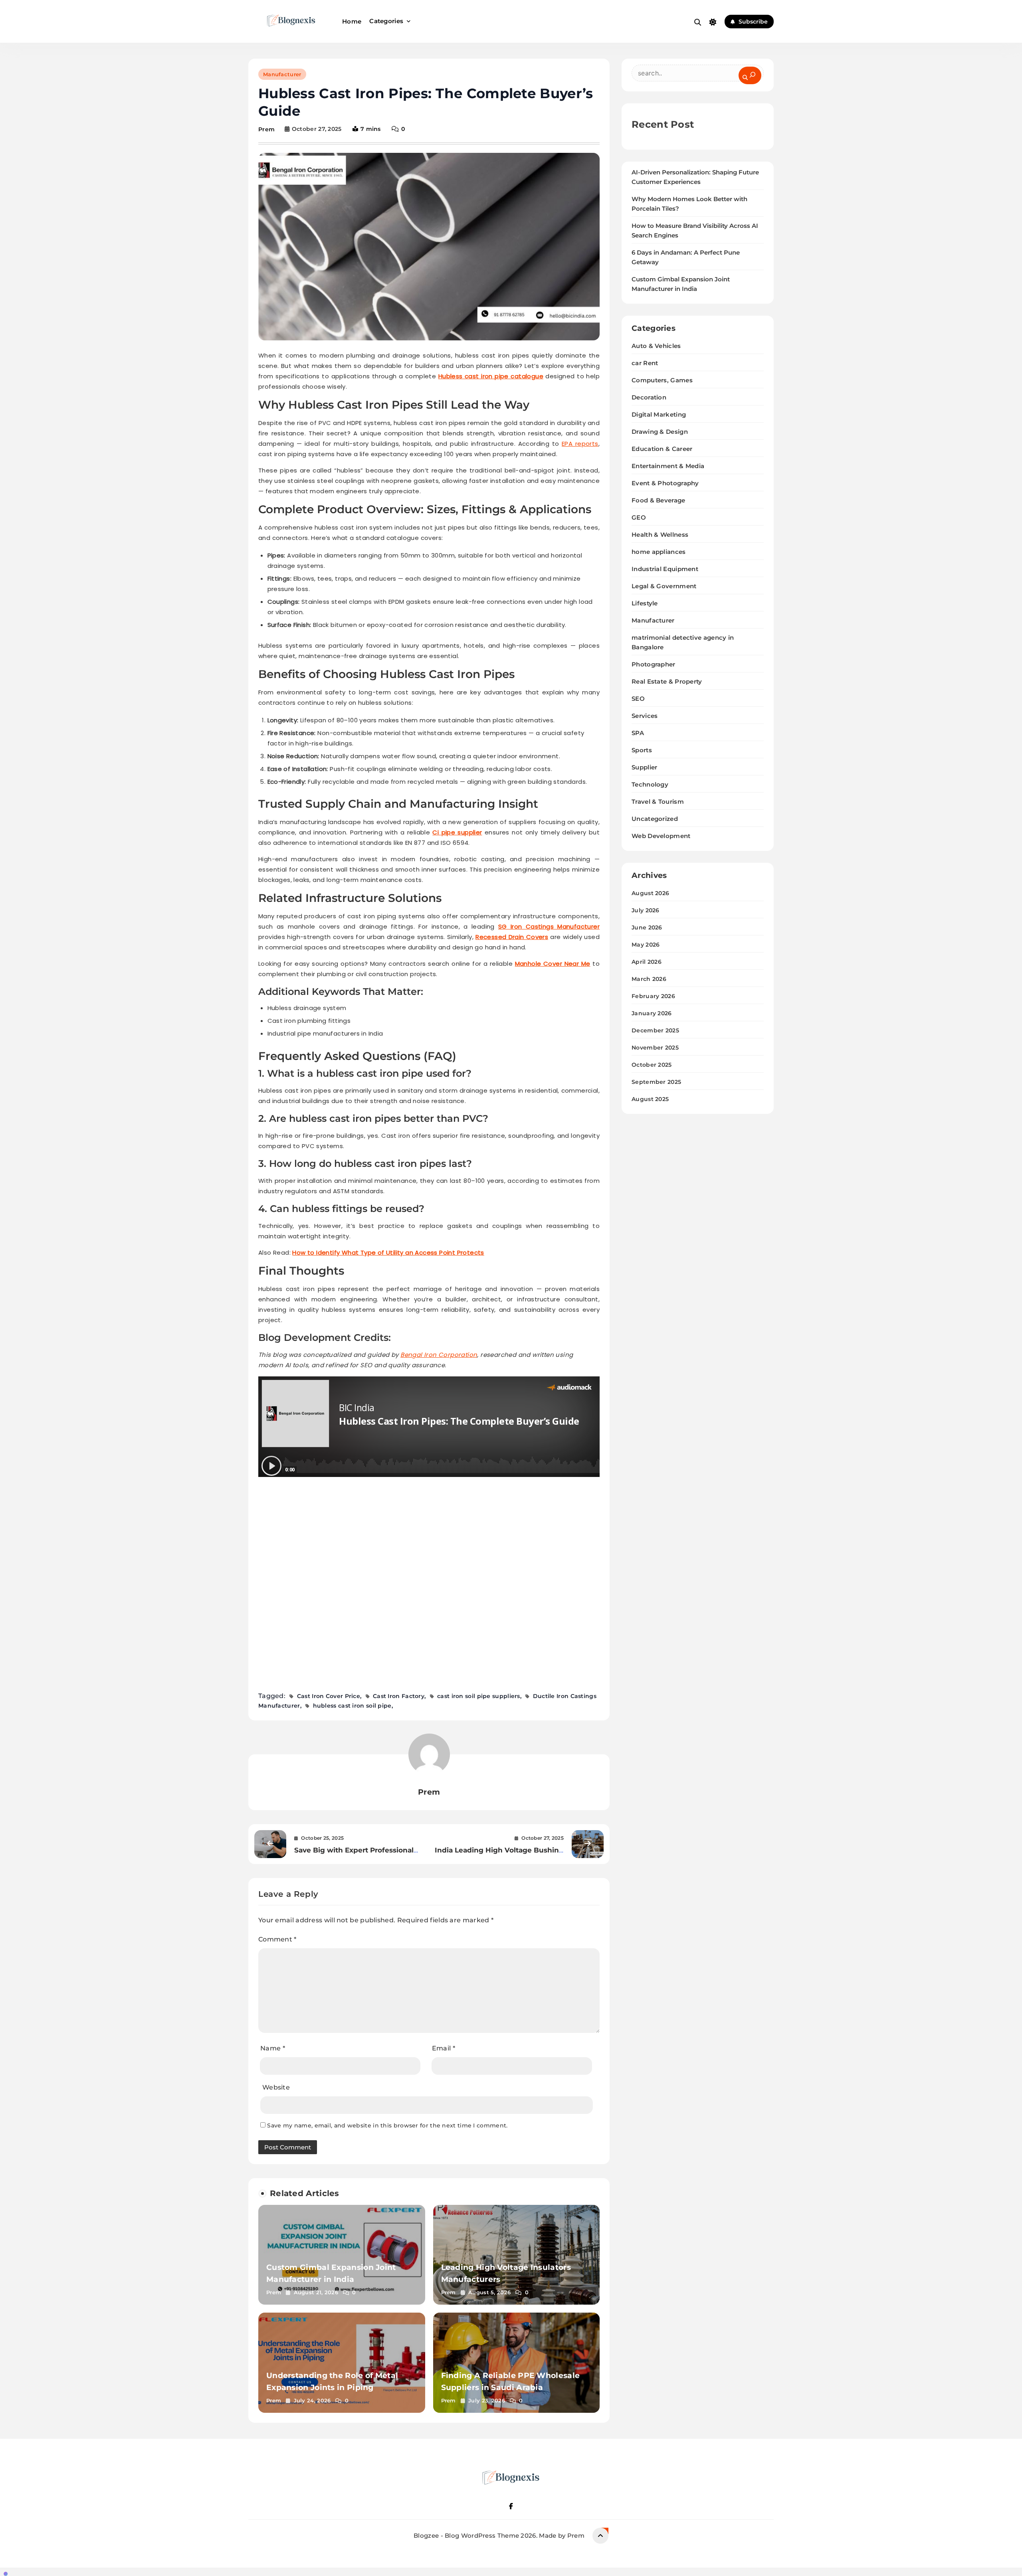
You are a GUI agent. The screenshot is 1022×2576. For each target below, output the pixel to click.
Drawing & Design (660, 432)
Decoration (649, 397)
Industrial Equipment (665, 569)
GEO (639, 517)
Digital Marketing (659, 414)
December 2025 (655, 1030)
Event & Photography (665, 483)
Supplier (644, 767)
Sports (642, 750)
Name (273, 2048)
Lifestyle (645, 603)
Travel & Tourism (658, 802)
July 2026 (646, 910)
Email (444, 2048)
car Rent (645, 363)
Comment (277, 1939)
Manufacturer (282, 74)
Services (645, 716)
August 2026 (650, 893)
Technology (650, 784)
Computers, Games (662, 380)
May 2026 (646, 945)
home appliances (659, 552)
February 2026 (653, 996)
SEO (638, 699)
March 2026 (649, 979)
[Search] (750, 75)
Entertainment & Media (668, 466)
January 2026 (652, 1013)
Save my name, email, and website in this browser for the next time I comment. (387, 2125)
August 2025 (650, 1099)
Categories (386, 21)
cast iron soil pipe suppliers (479, 1696)
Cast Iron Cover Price (329, 1696)
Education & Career (662, 449)
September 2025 (656, 1082)
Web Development (661, 836)
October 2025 (652, 1065)
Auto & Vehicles (656, 346)
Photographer (654, 664)
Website (276, 2087)
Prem (266, 129)
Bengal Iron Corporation (439, 1355)
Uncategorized (655, 819)
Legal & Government (664, 586)
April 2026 (647, 962)
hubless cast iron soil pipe (352, 1706)
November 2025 (655, 1048)
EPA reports (580, 444)
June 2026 (647, 927)
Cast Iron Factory (399, 1696)
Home (352, 21)
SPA (638, 733)
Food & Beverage (659, 500)
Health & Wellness (660, 535)
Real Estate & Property (667, 681)
